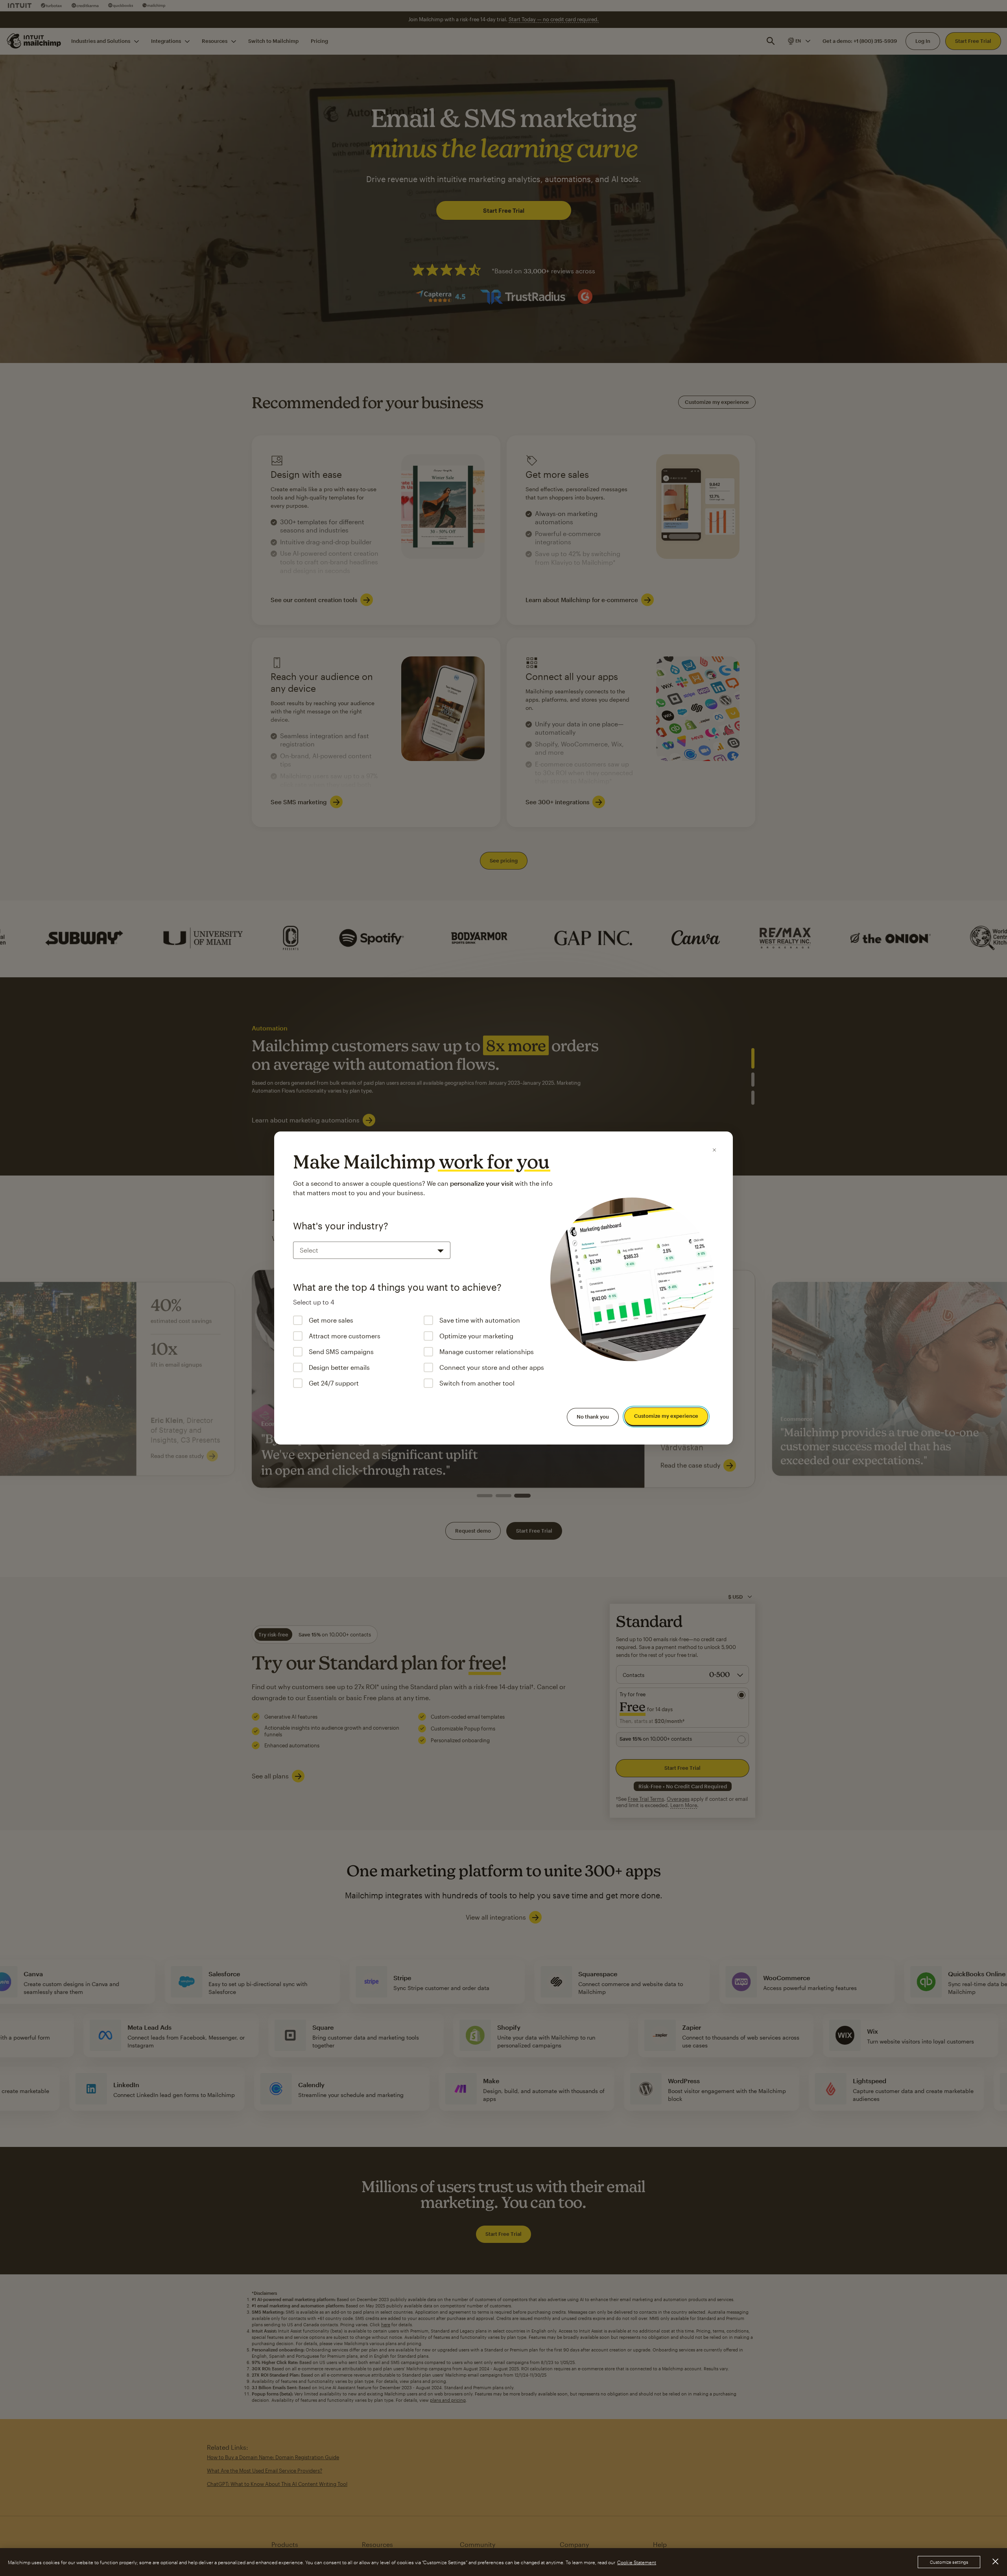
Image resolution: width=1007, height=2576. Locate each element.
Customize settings (949, 2562)
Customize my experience (666, 1416)
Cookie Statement (637, 2562)
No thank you (593, 1417)
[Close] (714, 1150)
